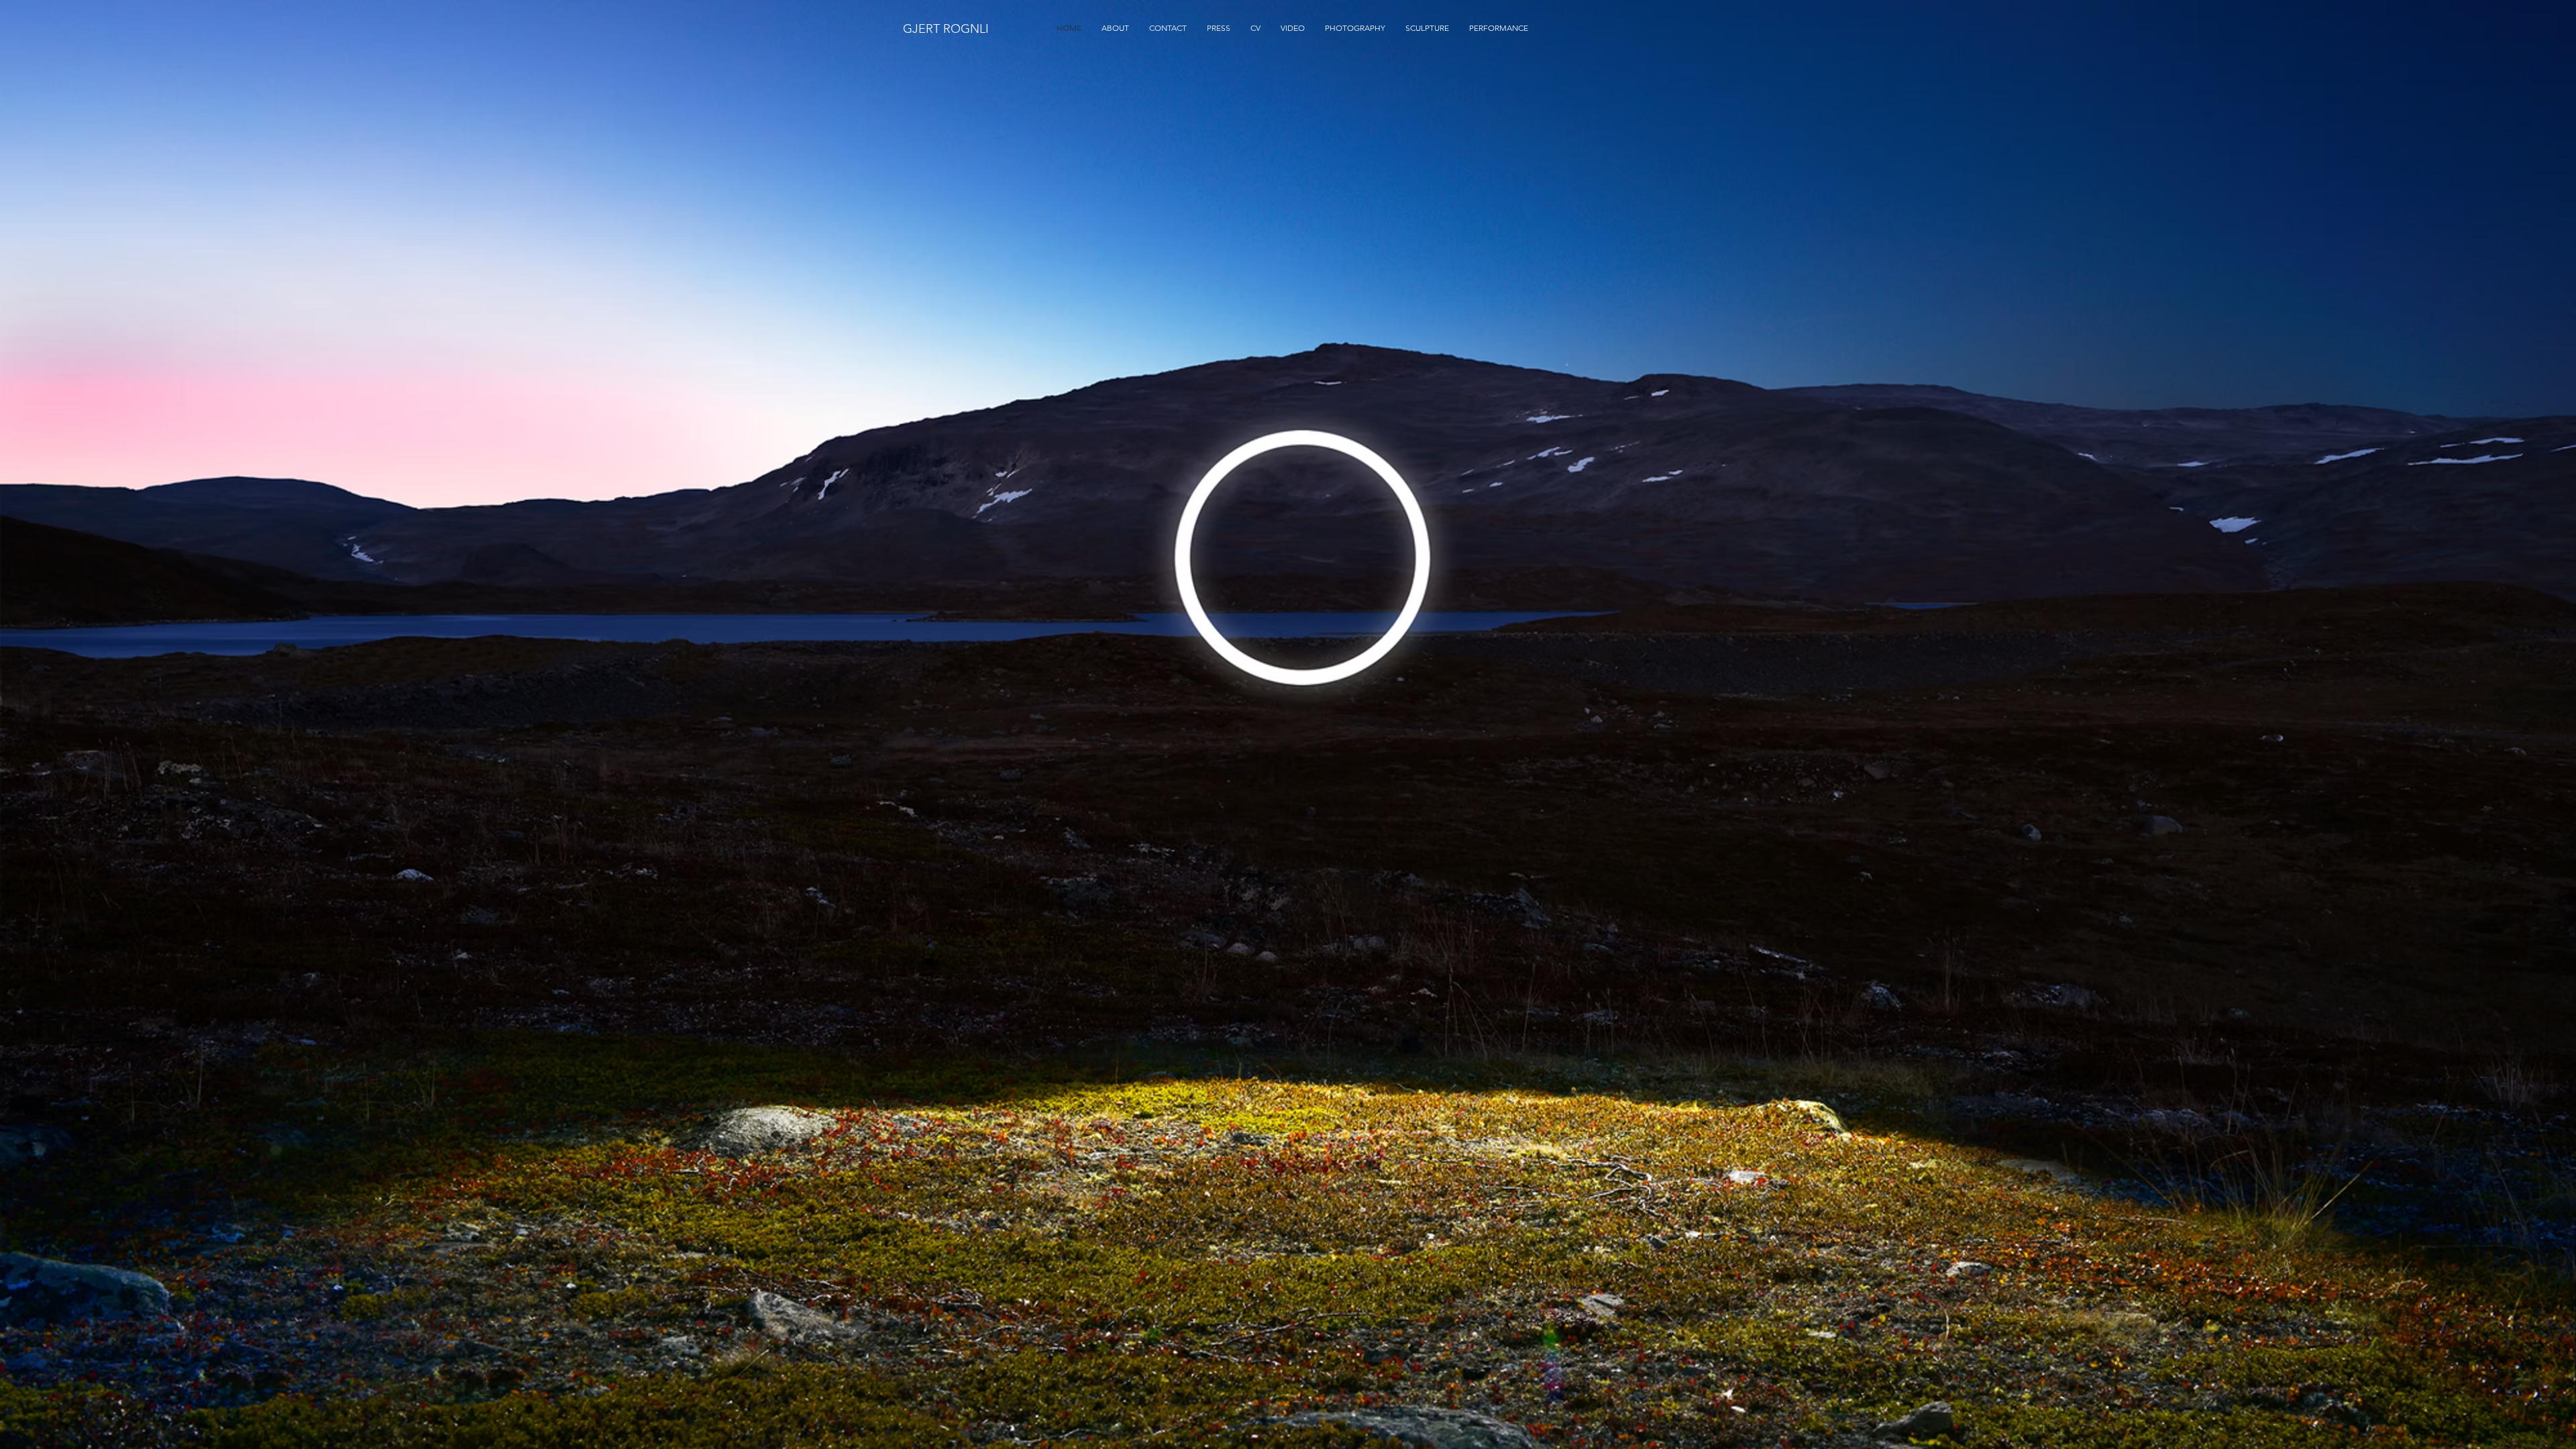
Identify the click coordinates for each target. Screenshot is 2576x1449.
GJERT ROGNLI (946, 29)
